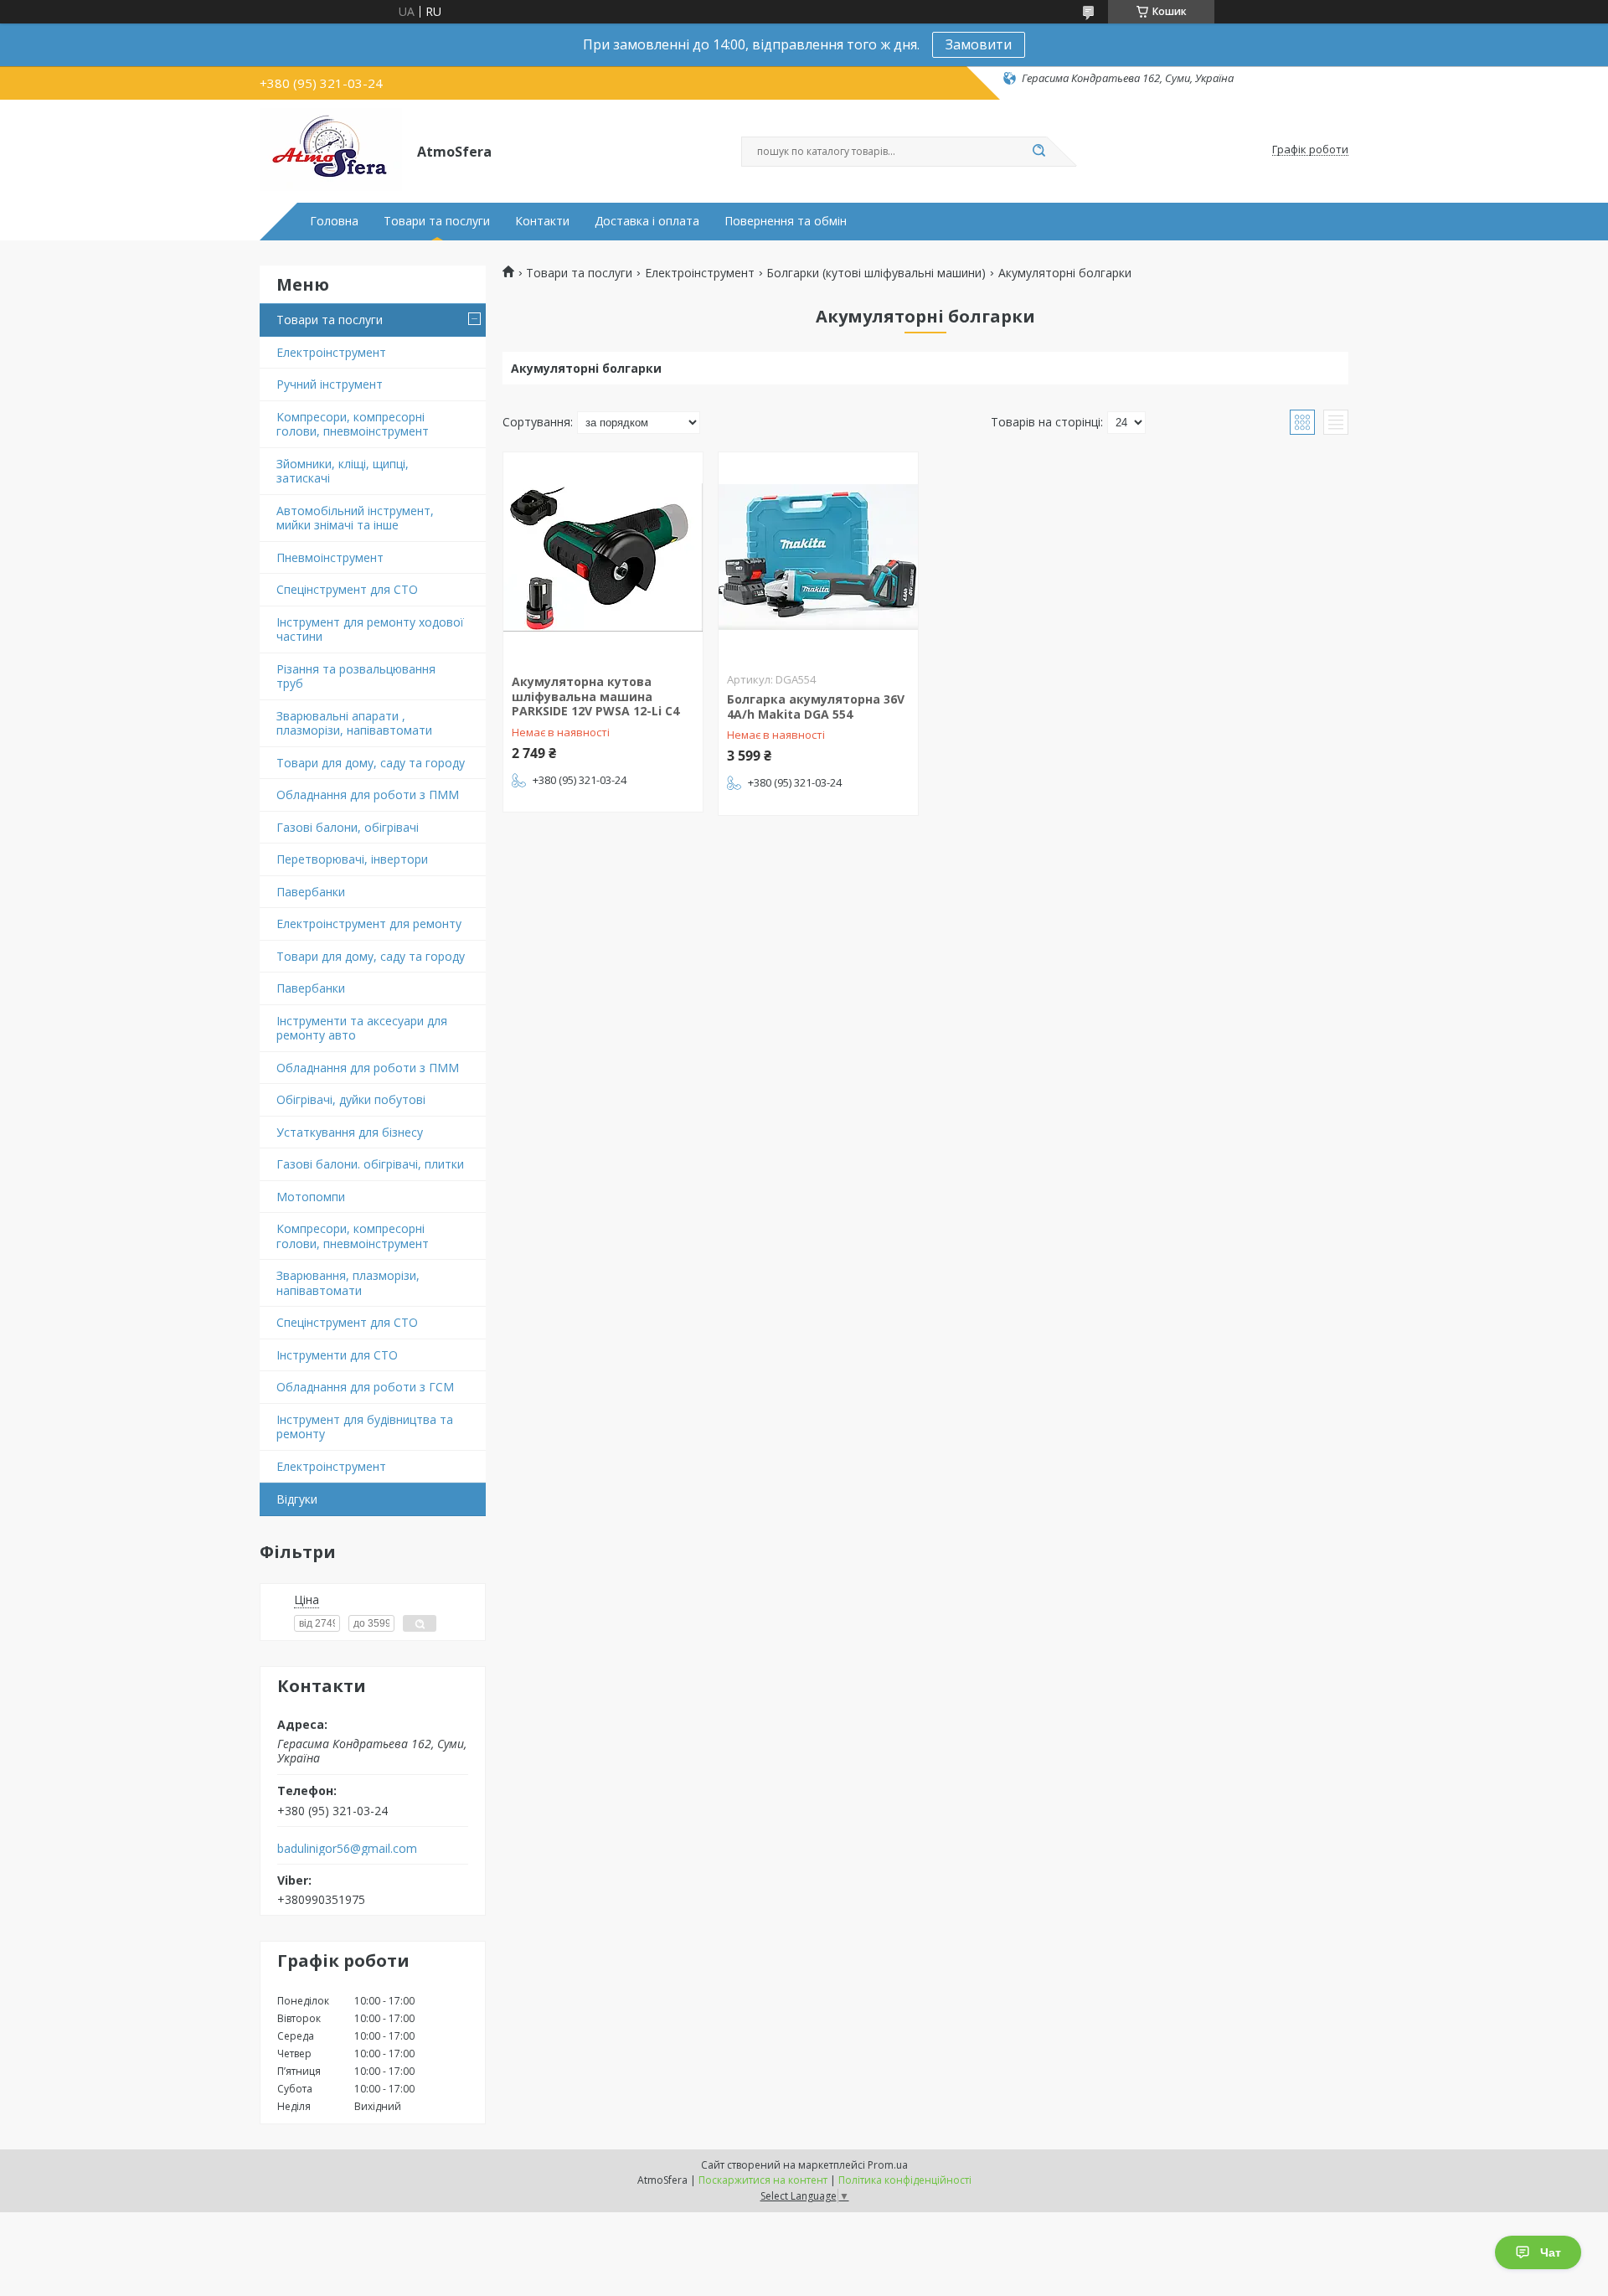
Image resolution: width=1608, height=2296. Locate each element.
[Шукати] (1038, 152)
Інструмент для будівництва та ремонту (365, 1427)
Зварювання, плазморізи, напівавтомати (348, 1283)
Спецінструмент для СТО (347, 589)
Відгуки (297, 1499)
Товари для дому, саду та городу (371, 763)
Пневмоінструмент (330, 557)
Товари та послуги (437, 221)
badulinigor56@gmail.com (347, 1849)
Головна (334, 221)
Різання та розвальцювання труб (356, 676)
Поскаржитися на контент (763, 2180)
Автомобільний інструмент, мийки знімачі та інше (355, 518)
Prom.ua (888, 2165)
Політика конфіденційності (905, 2180)
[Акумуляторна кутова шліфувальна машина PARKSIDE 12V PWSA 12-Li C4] (603, 557)
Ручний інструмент (330, 384)
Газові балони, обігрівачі (348, 827)
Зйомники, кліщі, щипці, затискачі (343, 471)
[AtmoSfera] (331, 150)
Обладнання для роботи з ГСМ (365, 1387)
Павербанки (311, 892)
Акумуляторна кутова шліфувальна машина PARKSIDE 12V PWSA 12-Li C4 (595, 696)
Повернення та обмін (786, 221)
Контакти (542, 221)
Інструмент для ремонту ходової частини (370, 629)
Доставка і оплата (647, 221)
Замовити (979, 44)
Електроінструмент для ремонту (369, 924)
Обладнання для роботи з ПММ (368, 795)
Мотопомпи (311, 1197)
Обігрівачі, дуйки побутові (351, 1099)
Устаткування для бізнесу (350, 1132)
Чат (1551, 2252)
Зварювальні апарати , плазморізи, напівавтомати (354, 723)
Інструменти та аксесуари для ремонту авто (362, 1028)
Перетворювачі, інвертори (352, 859)
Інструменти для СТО (337, 1355)
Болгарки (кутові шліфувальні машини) (876, 273)
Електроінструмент (331, 352)
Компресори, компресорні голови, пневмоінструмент (353, 424)
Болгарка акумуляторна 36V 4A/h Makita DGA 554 (816, 707)
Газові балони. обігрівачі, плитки (370, 1164)
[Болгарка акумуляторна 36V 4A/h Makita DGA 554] (818, 557)
